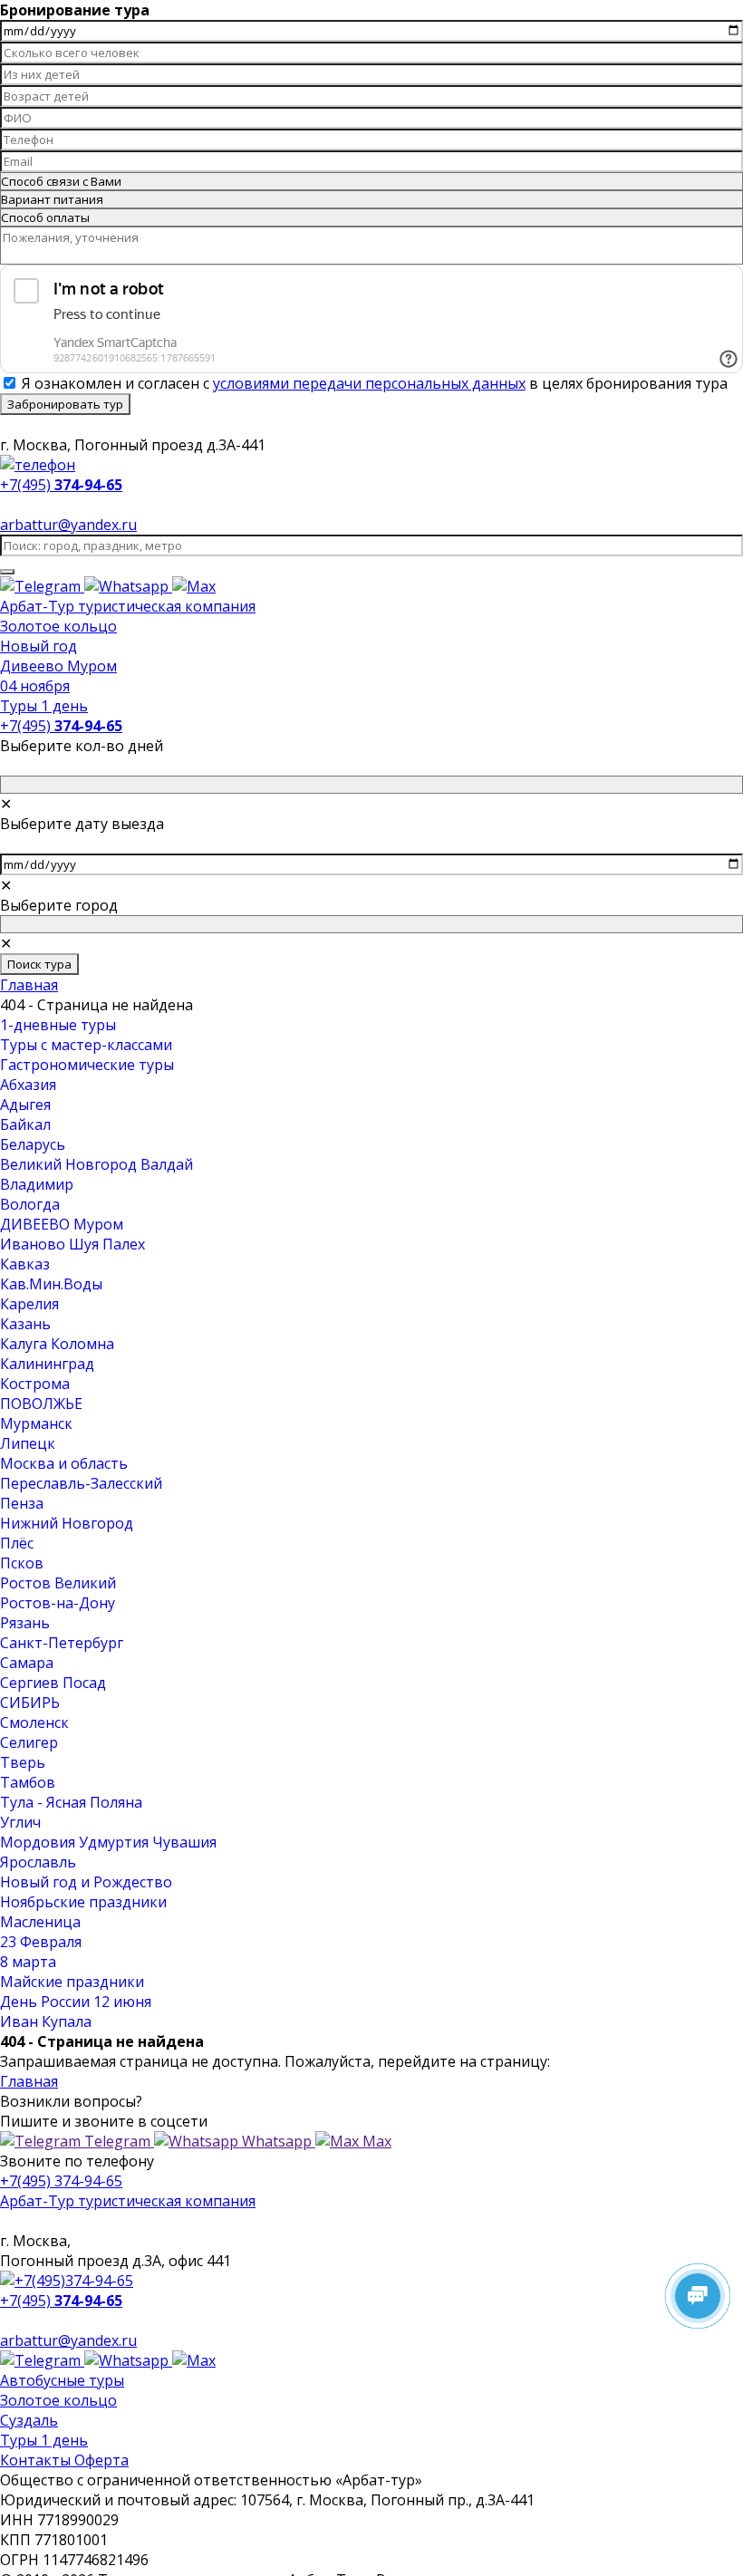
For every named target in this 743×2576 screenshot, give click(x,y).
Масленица (40, 1922)
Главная (29, 985)
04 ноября (35, 686)
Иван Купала (46, 2021)
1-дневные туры (58, 1025)
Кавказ (25, 1264)
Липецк (28, 1443)
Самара (27, 1663)
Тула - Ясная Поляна (71, 1802)
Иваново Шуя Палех (72, 1244)
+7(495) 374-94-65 (61, 2181)
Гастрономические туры (87, 1065)
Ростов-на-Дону (58, 1603)
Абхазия (28, 1085)
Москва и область (64, 1463)
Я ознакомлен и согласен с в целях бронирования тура (375, 383)
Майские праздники (72, 1982)
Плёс (17, 1543)
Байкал (25, 1124)
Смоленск (34, 1722)
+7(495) (61, 726)
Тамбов (28, 1782)
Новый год (39, 646)
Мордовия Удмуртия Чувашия (108, 1842)
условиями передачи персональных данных (369, 383)
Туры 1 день (44, 706)
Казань (25, 1324)
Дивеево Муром (58, 666)
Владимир (37, 1184)
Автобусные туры (62, 2380)
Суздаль (29, 2420)
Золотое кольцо (58, 626)
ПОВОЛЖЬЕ (41, 1404)
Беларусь (33, 1144)
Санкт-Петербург (62, 1643)
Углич (20, 1822)
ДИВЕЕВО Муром (62, 1224)
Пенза (22, 1503)
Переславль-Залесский (81, 1483)
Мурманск (36, 1423)
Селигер (29, 1742)
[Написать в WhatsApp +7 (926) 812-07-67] (128, 586)
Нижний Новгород (67, 1523)
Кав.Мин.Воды (51, 1284)
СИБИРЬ (30, 1703)
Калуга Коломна (57, 1344)
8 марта (28, 1962)
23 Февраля (41, 1942)
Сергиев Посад (53, 1683)
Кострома (35, 1384)
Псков (22, 1563)
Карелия (29, 1304)
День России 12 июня (76, 2002)
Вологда (30, 1204)
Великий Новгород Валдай (96, 1164)
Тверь (23, 1762)
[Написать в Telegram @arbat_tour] (42, 586)
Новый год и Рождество (86, 1882)
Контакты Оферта (64, 2460)
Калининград (47, 1364)
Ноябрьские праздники (83, 1902)
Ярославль (38, 1862)
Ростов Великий (58, 1583)
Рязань (25, 1623)
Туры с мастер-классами (86, 1045)
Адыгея (25, 1105)
